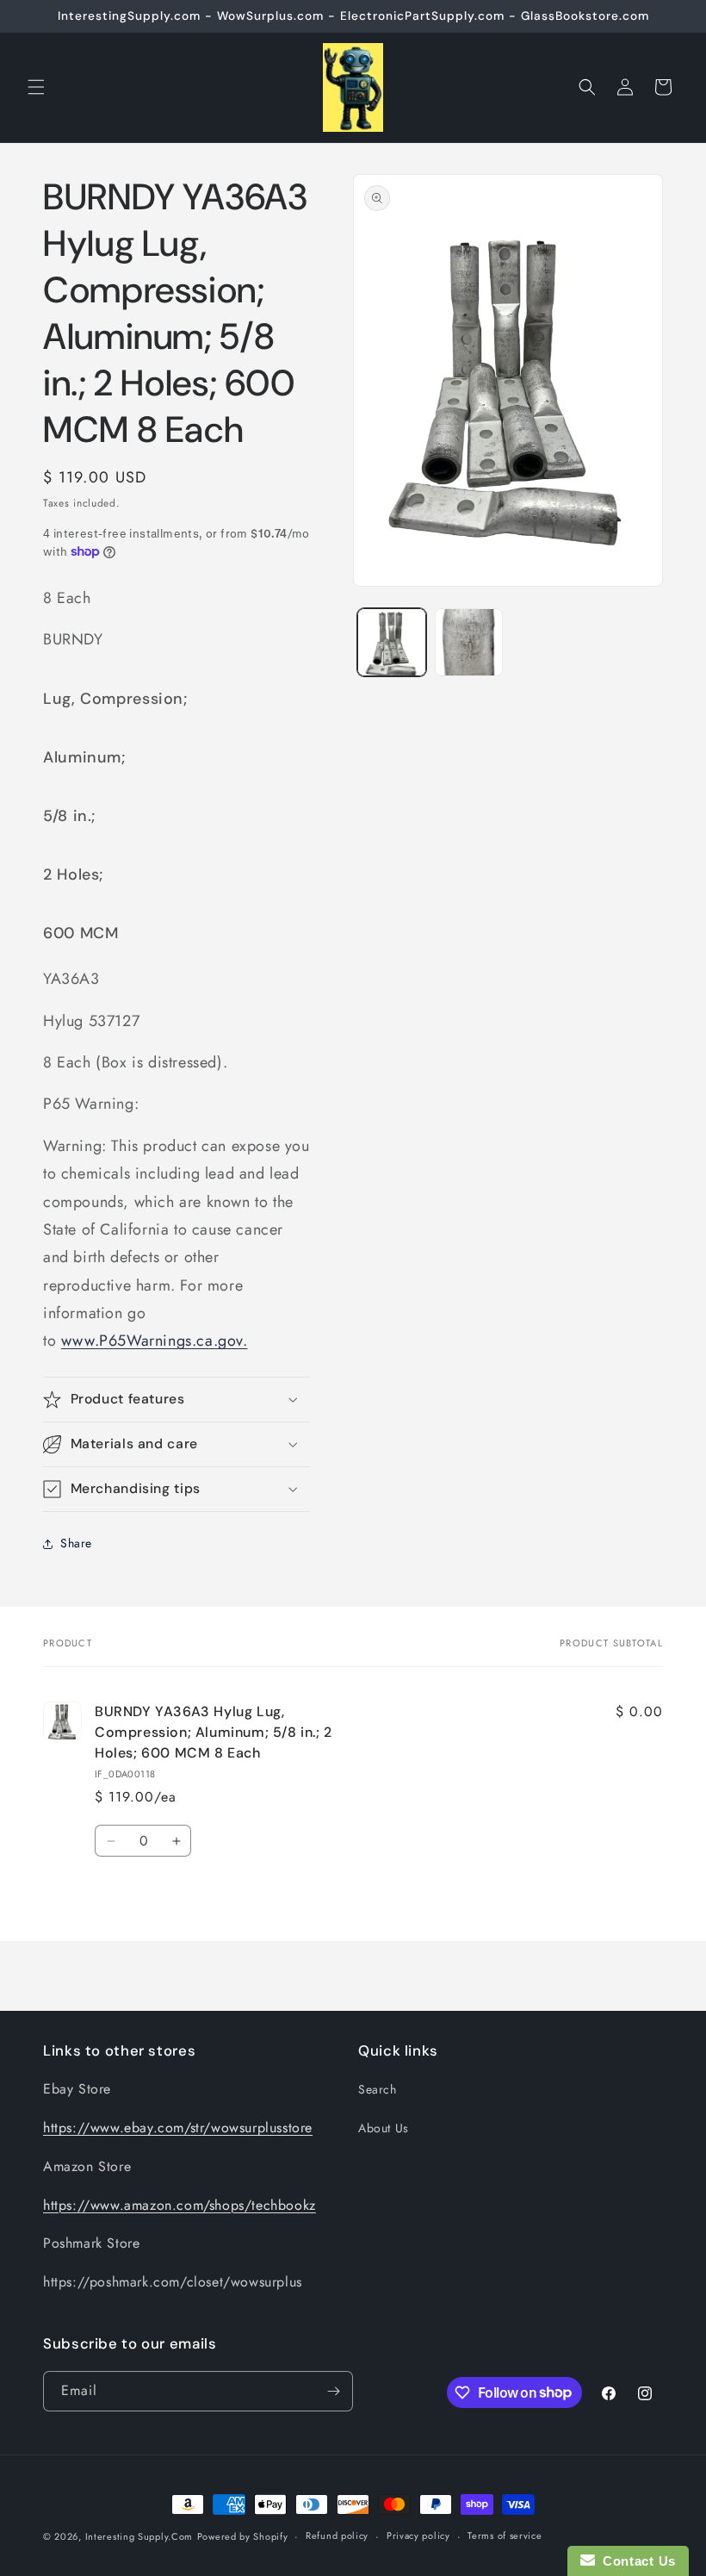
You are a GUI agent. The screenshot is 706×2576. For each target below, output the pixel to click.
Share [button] (76, 1543)
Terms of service (505, 2536)
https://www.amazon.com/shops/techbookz (180, 2205)
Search (378, 2089)
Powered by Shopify (243, 2536)
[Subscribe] (333, 2391)
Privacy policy (418, 2536)
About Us (384, 2128)
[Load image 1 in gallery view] (392, 643)
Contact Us (635, 2561)
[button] (36, 87)
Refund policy (337, 2536)
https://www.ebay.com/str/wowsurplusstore (178, 2128)
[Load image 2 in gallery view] (469, 643)
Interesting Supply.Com (139, 2536)
